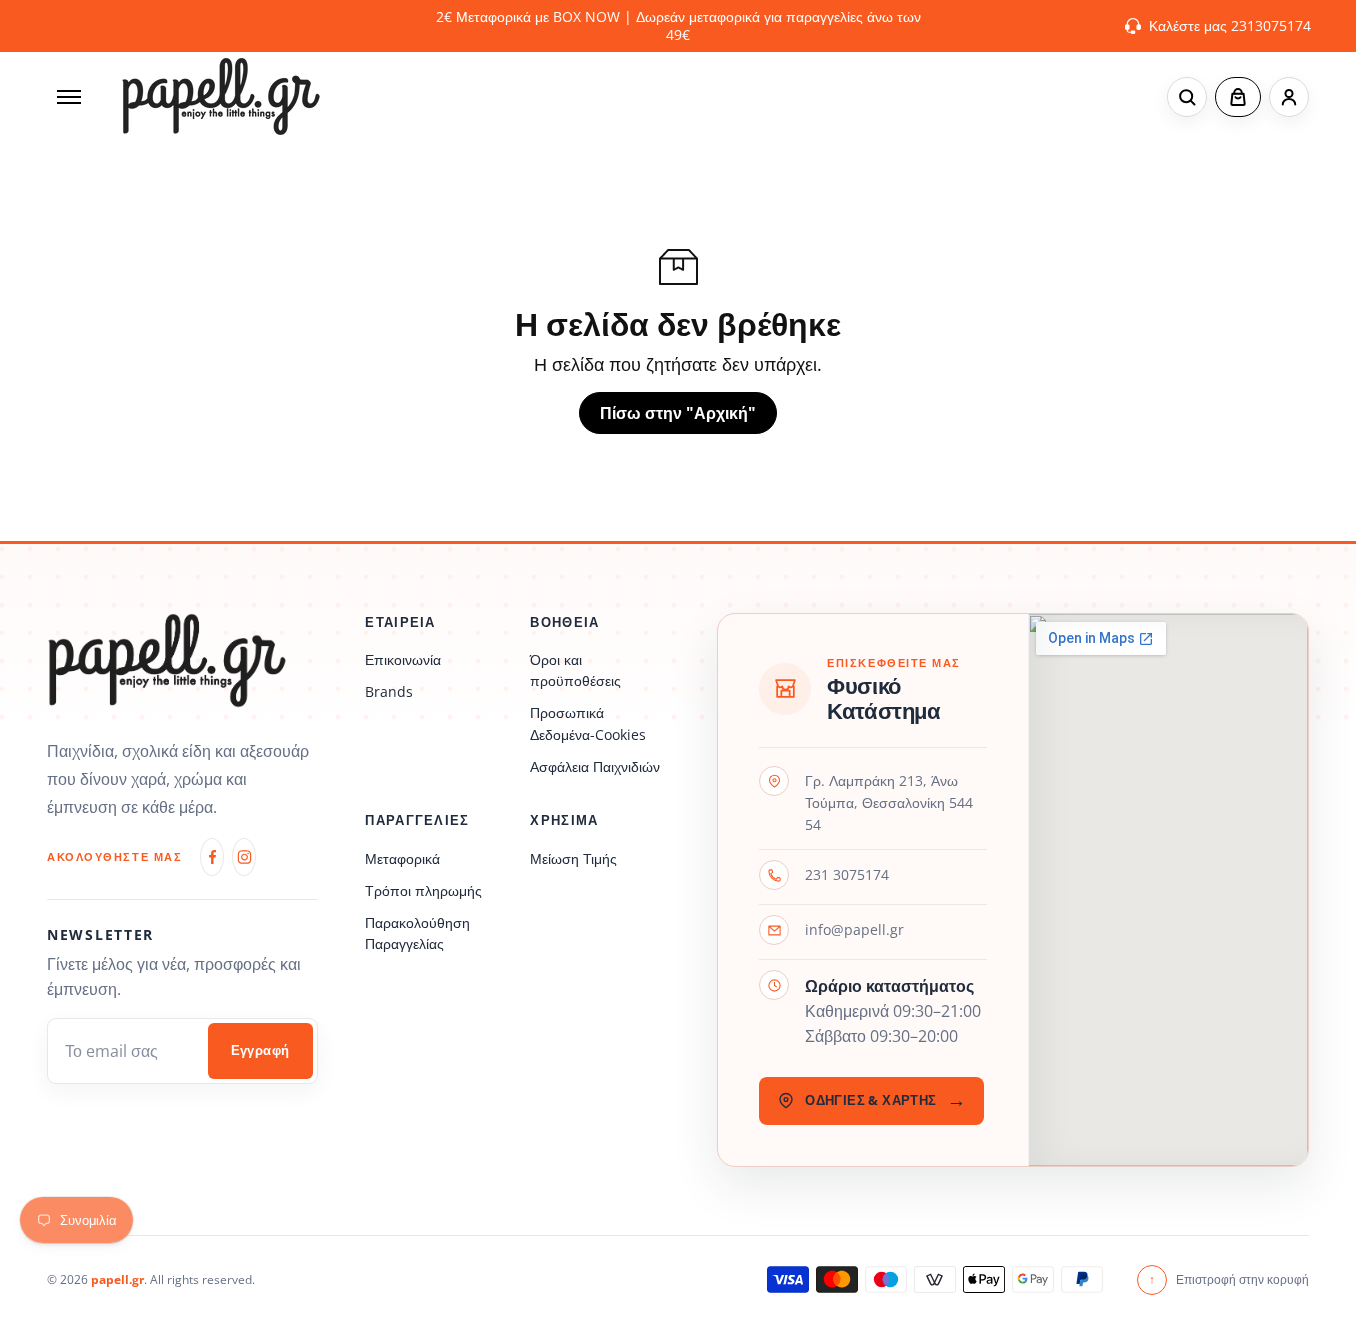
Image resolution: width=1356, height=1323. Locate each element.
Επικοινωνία (403, 659)
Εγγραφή (260, 1050)
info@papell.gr (854, 929)
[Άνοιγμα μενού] (69, 97)
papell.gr (117, 1279)
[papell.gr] (221, 96)
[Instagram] (244, 857)
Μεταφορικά (402, 858)
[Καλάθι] (1238, 97)
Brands (389, 691)
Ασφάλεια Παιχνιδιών (595, 766)
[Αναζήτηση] (1187, 97)
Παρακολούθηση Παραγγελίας (417, 933)
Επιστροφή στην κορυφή (1229, 1279)
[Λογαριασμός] (1289, 97)
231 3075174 (847, 874)
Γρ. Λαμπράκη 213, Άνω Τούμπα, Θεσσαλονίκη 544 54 (889, 802)
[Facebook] (212, 857)
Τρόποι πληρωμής (423, 890)
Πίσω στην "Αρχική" (678, 413)
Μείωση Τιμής (573, 858)
